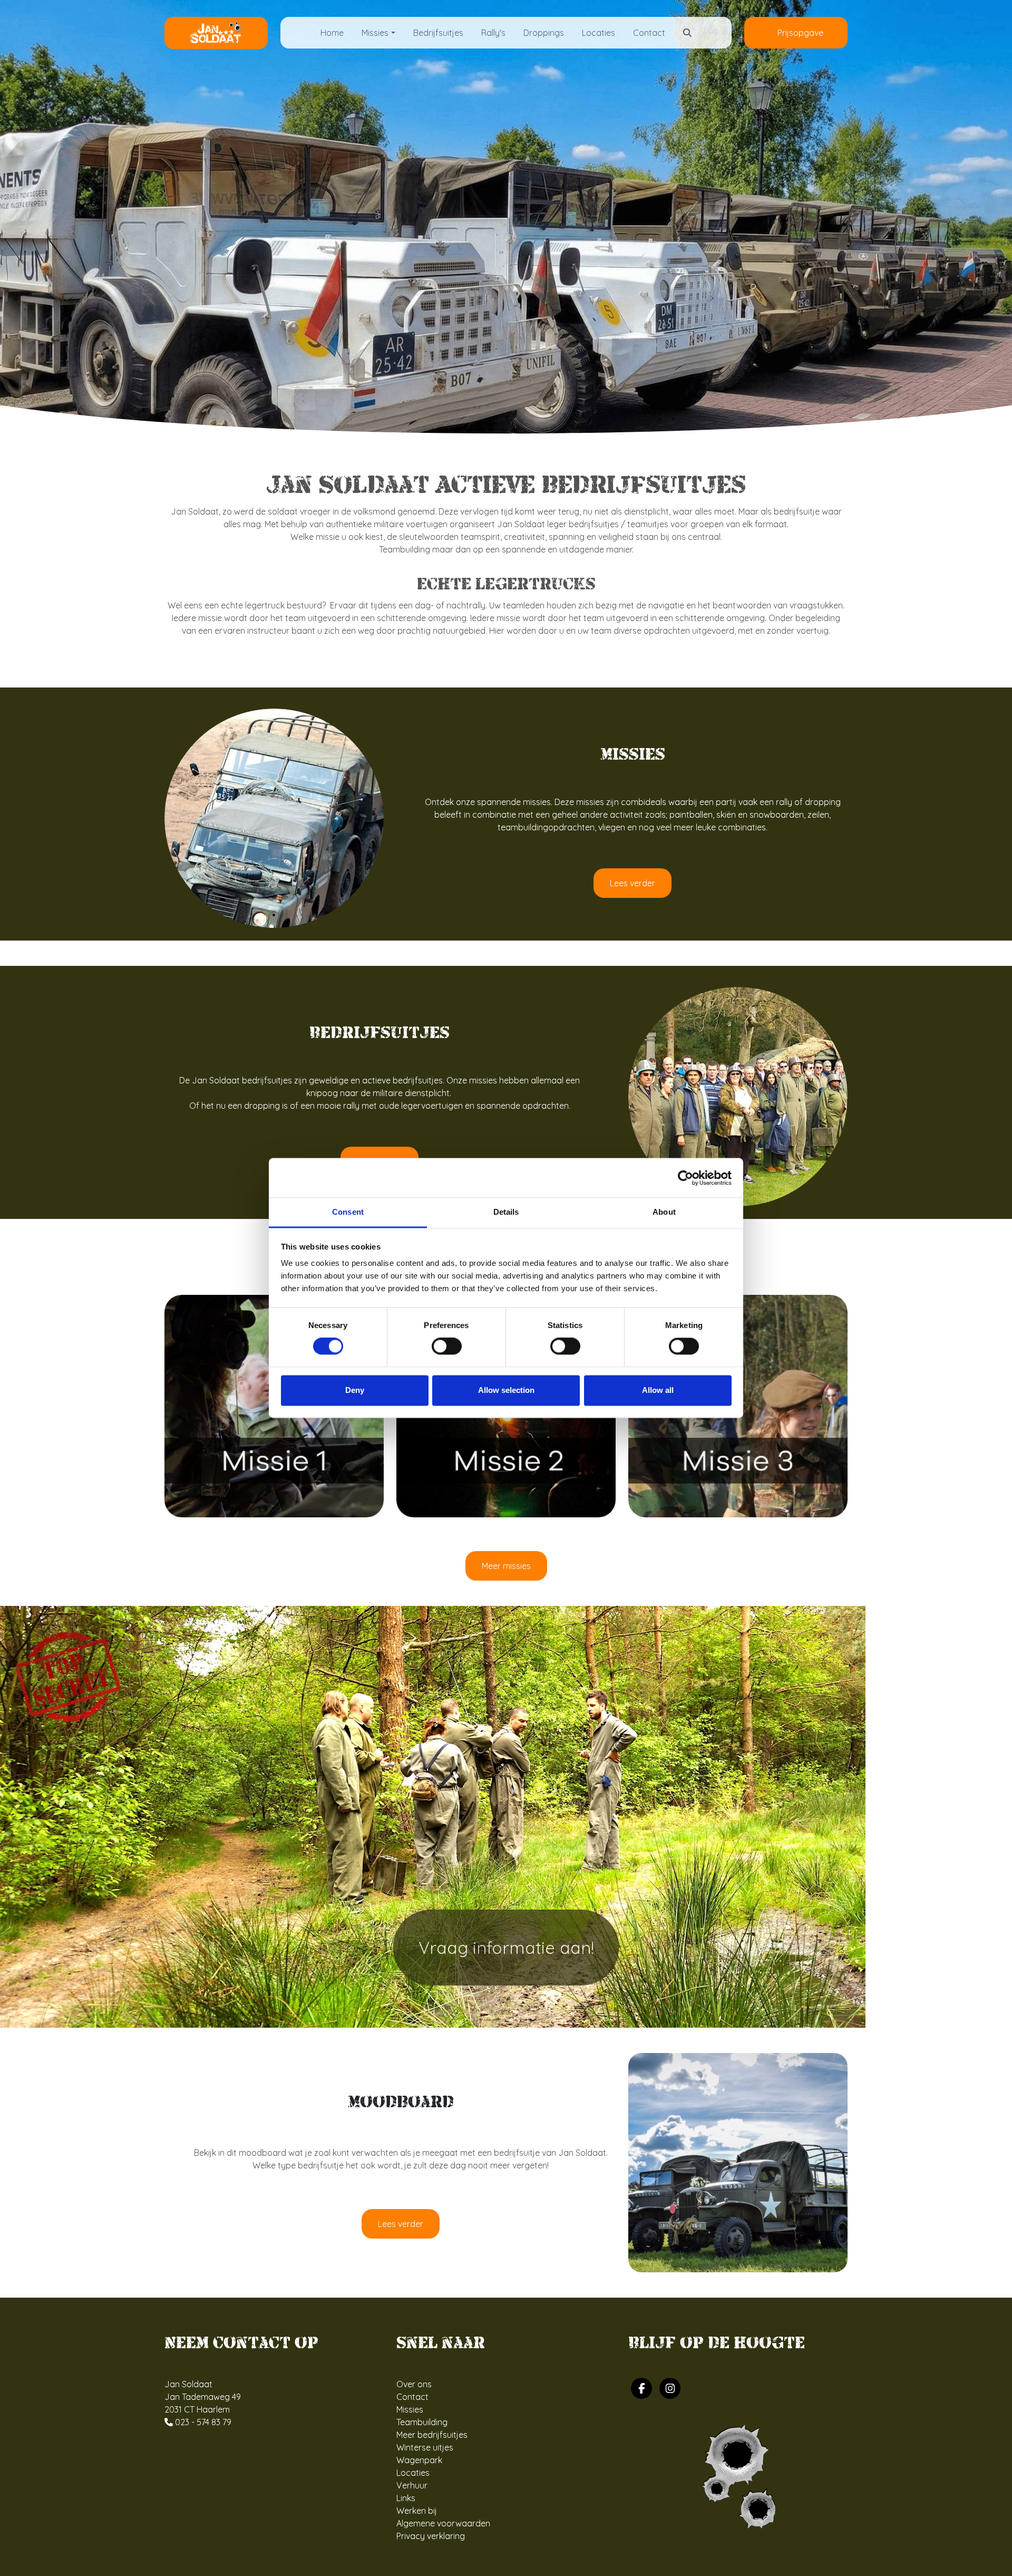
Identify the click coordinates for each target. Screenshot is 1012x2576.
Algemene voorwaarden (443, 2523)
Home (332, 33)
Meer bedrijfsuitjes (432, 2435)
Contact (649, 33)
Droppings (544, 33)
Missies (410, 2409)
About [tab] (664, 1212)
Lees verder (632, 883)
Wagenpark (419, 2460)
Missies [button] (375, 33)
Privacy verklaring (431, 2536)
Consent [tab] (348, 1212)
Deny (355, 1390)
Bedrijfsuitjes (438, 33)
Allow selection (506, 1390)
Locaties (599, 33)
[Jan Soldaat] (216, 32)
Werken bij (417, 2511)
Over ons (414, 2384)
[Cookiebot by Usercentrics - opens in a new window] (685, 1178)
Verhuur (412, 2485)
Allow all (658, 1390)
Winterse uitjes (425, 2447)
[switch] (447, 1347)
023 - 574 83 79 (202, 2422)
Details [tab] (506, 1212)
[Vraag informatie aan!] (433, 1816)
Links (406, 2498)
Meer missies (506, 1566)
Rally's (493, 33)
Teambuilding (422, 2422)
